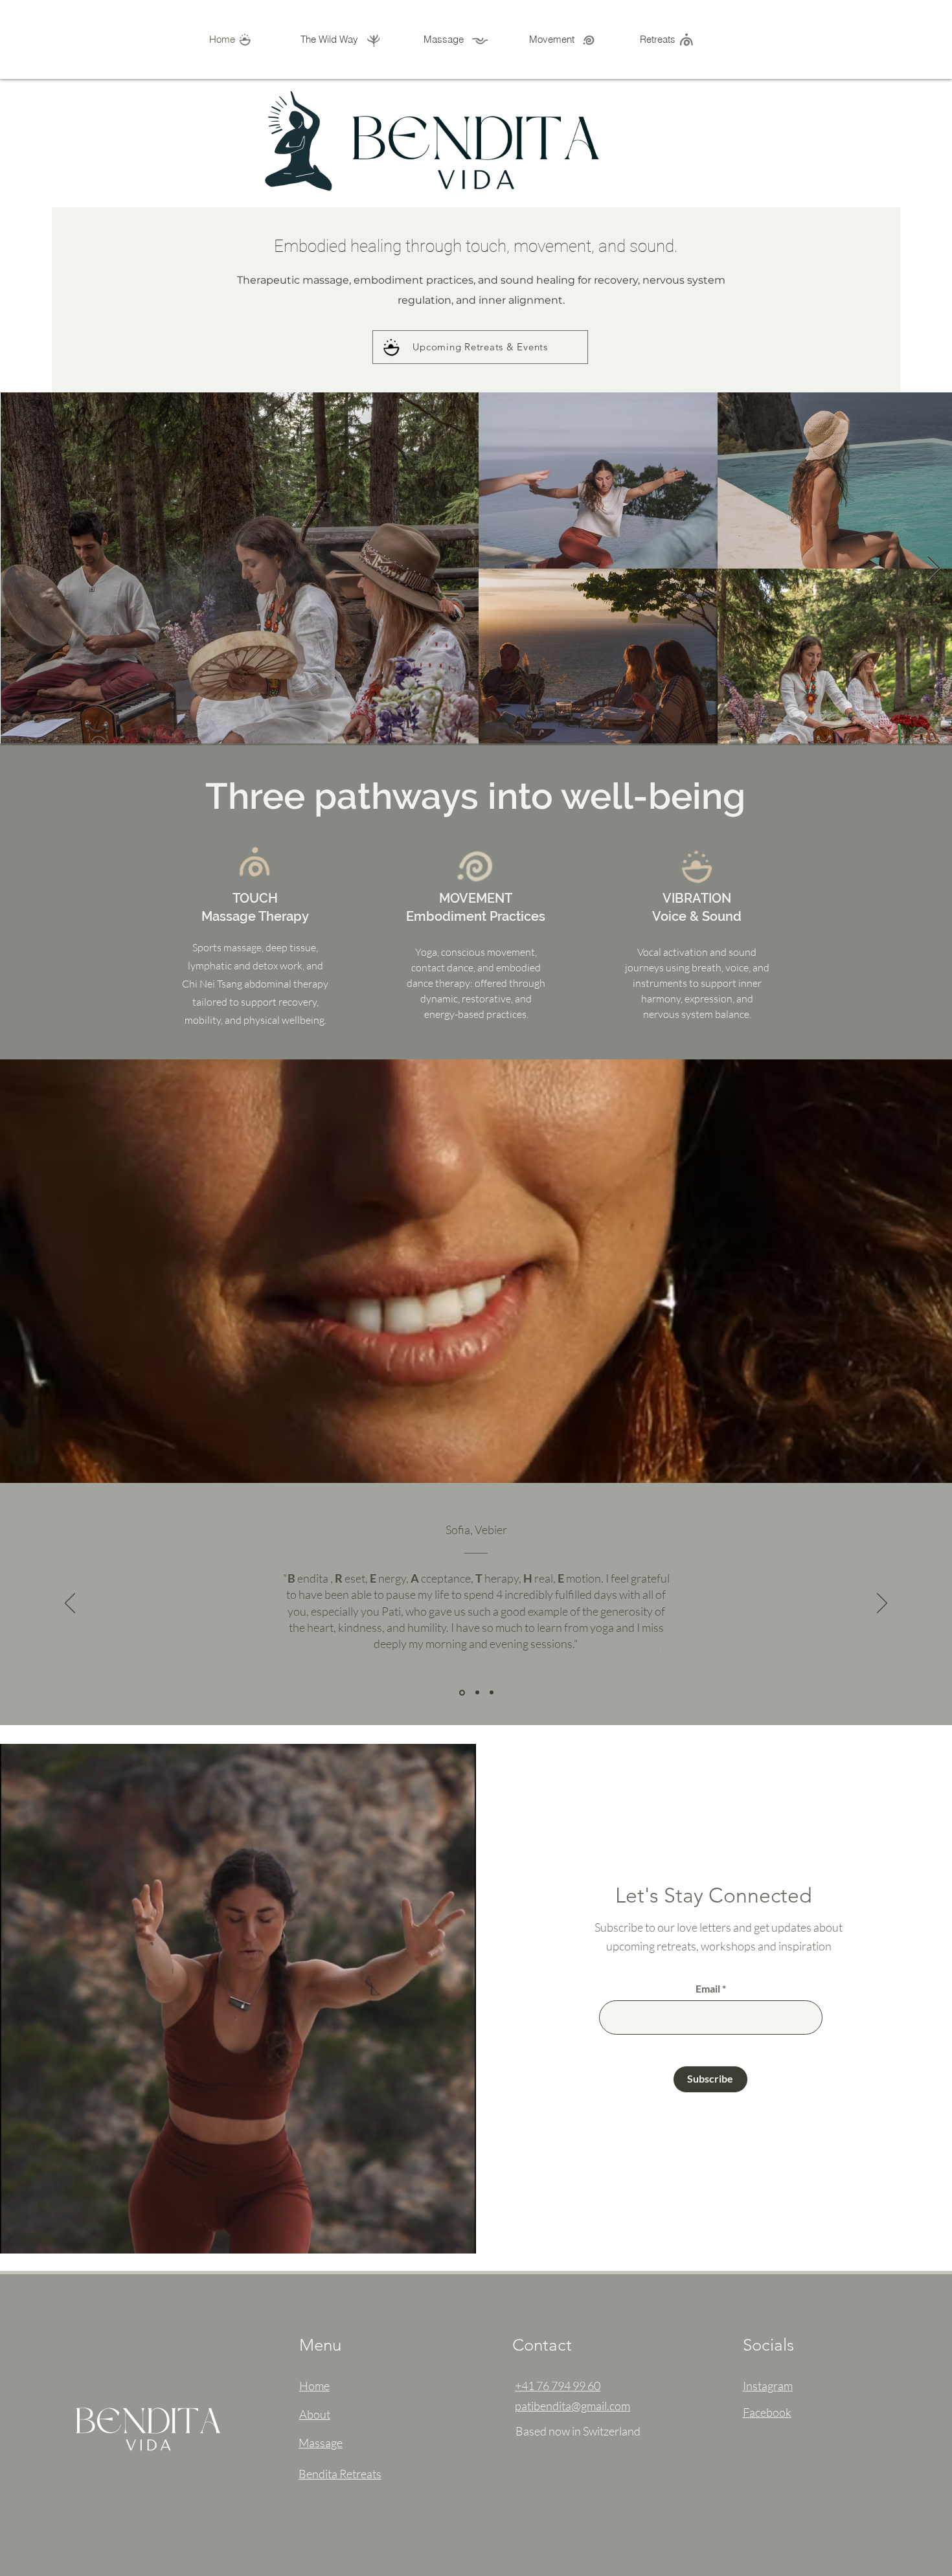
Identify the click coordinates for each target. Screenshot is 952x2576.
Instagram (768, 2386)
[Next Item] (934, 569)
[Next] (882, 1604)
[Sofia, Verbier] (492, 1693)
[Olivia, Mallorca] (461, 1693)
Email (708, 1989)
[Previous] (70, 1604)
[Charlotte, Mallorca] (476, 1692)
